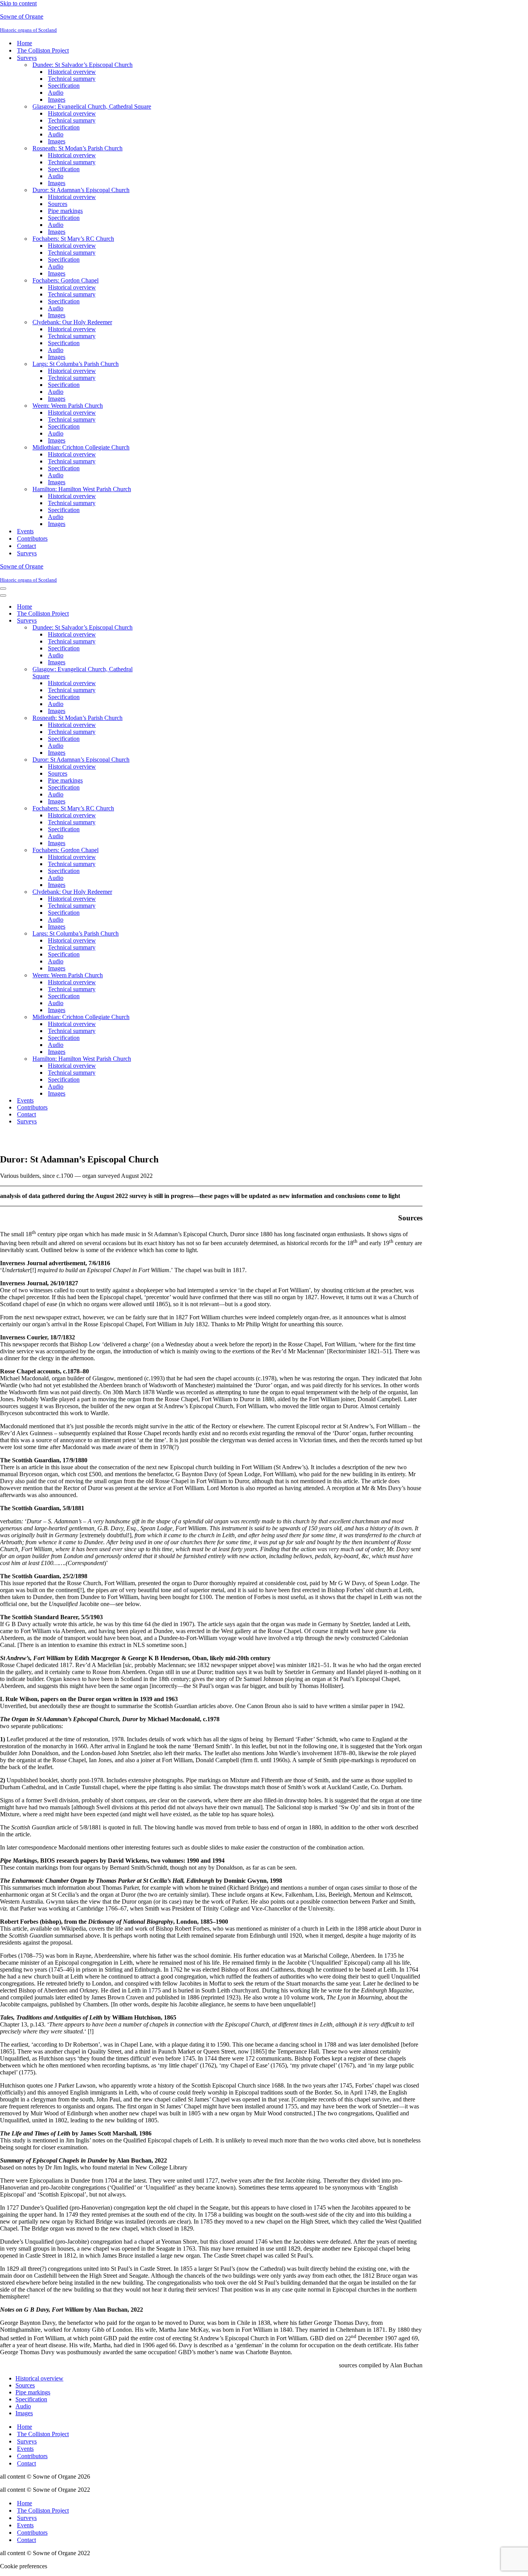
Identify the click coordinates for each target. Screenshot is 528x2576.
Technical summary (72, 79)
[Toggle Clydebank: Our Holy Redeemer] (135, 892)
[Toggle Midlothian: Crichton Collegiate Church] (135, 1017)
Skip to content (18, 3)
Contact (26, 546)
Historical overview (72, 72)
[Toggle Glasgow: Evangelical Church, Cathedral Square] (135, 673)
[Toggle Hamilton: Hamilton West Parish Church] (135, 1059)
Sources (58, 204)
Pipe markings (65, 211)
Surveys (27, 553)
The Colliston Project (43, 50)
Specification (64, 86)
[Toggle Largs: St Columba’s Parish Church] (135, 934)
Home (25, 43)
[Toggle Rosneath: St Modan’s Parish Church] (135, 718)
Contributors (32, 539)
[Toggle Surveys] (135, 621)
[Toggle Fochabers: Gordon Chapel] (135, 850)
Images (57, 100)
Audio (56, 93)
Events (25, 531)
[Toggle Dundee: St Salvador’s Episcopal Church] (135, 628)
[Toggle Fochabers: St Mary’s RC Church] (135, 809)
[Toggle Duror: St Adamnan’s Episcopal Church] (135, 760)
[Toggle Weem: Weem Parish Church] (135, 976)
